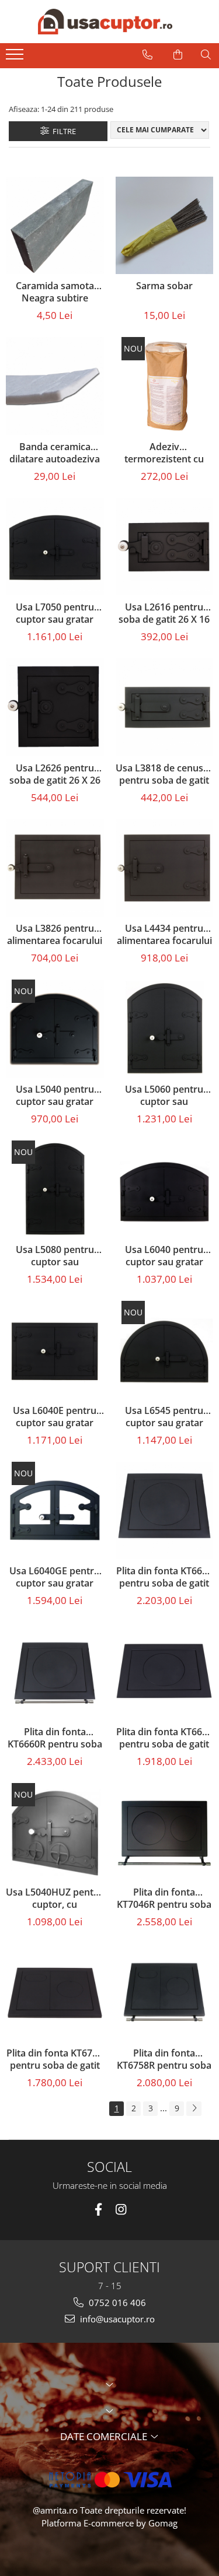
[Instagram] (121, 2210)
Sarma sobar (164, 286)
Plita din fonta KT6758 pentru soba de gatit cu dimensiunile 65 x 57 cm (55, 2060)
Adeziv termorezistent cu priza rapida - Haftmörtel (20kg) (164, 454)
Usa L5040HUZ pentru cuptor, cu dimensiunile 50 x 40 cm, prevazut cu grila (55, 1899)
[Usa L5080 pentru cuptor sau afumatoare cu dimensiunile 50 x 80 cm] (55, 1189)
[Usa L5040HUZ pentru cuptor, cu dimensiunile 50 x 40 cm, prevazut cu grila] (55, 1832)
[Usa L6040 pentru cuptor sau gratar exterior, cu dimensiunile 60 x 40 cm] (165, 1189)
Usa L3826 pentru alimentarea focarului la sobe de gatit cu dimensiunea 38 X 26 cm (55, 935)
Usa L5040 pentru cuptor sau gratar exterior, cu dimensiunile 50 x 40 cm (55, 1096)
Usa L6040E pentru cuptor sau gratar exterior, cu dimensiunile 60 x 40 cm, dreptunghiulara (55, 1417)
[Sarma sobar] (165, 226)
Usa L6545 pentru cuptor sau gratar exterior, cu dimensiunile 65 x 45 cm (164, 1417)
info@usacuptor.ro (116, 2319)
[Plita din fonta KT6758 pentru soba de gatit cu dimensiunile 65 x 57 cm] (55, 1992)
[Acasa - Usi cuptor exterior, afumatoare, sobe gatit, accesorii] (105, 22)
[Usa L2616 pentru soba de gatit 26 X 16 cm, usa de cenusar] (165, 547)
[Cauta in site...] (206, 55)
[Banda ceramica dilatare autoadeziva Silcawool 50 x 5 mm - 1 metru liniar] (55, 386)
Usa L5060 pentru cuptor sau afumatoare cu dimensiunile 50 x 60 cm (164, 1096)
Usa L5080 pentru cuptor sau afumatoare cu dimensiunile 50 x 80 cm (55, 1257)
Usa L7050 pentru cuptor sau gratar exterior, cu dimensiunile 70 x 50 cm (55, 614)
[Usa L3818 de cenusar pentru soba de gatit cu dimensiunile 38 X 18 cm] (165, 707)
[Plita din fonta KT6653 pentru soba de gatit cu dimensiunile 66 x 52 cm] (165, 1671)
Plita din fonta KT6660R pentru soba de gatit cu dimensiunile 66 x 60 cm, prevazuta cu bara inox (55, 1739)
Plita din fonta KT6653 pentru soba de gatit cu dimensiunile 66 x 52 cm (164, 1739)
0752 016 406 (116, 2303)
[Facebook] (98, 2210)
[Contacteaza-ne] (147, 55)
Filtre (62, 131)
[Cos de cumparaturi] (178, 55)
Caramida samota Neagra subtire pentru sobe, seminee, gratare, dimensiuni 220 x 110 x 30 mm (55, 293)
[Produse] (16, 58)
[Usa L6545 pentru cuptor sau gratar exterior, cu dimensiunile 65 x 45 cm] (165, 1350)
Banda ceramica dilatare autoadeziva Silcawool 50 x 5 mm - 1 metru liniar (55, 454)
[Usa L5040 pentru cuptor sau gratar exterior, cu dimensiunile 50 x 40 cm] (55, 1029)
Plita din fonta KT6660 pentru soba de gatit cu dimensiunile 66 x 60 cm (164, 1578)
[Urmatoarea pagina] (194, 2109)
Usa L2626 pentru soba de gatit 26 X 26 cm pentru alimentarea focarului (55, 775)
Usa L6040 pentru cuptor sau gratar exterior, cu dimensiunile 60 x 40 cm (164, 1257)
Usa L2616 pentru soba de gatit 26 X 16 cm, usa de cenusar (164, 614)
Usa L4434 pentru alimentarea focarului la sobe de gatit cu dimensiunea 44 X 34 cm (164, 935)
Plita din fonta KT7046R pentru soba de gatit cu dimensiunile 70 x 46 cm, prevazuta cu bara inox (164, 1899)
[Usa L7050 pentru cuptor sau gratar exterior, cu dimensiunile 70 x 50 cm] (55, 547)
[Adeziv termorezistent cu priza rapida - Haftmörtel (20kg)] (165, 386)
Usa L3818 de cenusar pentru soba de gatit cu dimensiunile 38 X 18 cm (164, 775)
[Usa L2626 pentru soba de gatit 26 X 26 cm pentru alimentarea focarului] (55, 707)
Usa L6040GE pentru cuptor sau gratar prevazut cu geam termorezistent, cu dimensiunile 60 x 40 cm (55, 1578)
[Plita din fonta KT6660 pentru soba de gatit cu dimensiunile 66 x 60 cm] (165, 1511)
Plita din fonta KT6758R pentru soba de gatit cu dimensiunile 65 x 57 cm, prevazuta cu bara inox (164, 2060)
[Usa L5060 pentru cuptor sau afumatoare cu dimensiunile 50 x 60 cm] (165, 1029)
